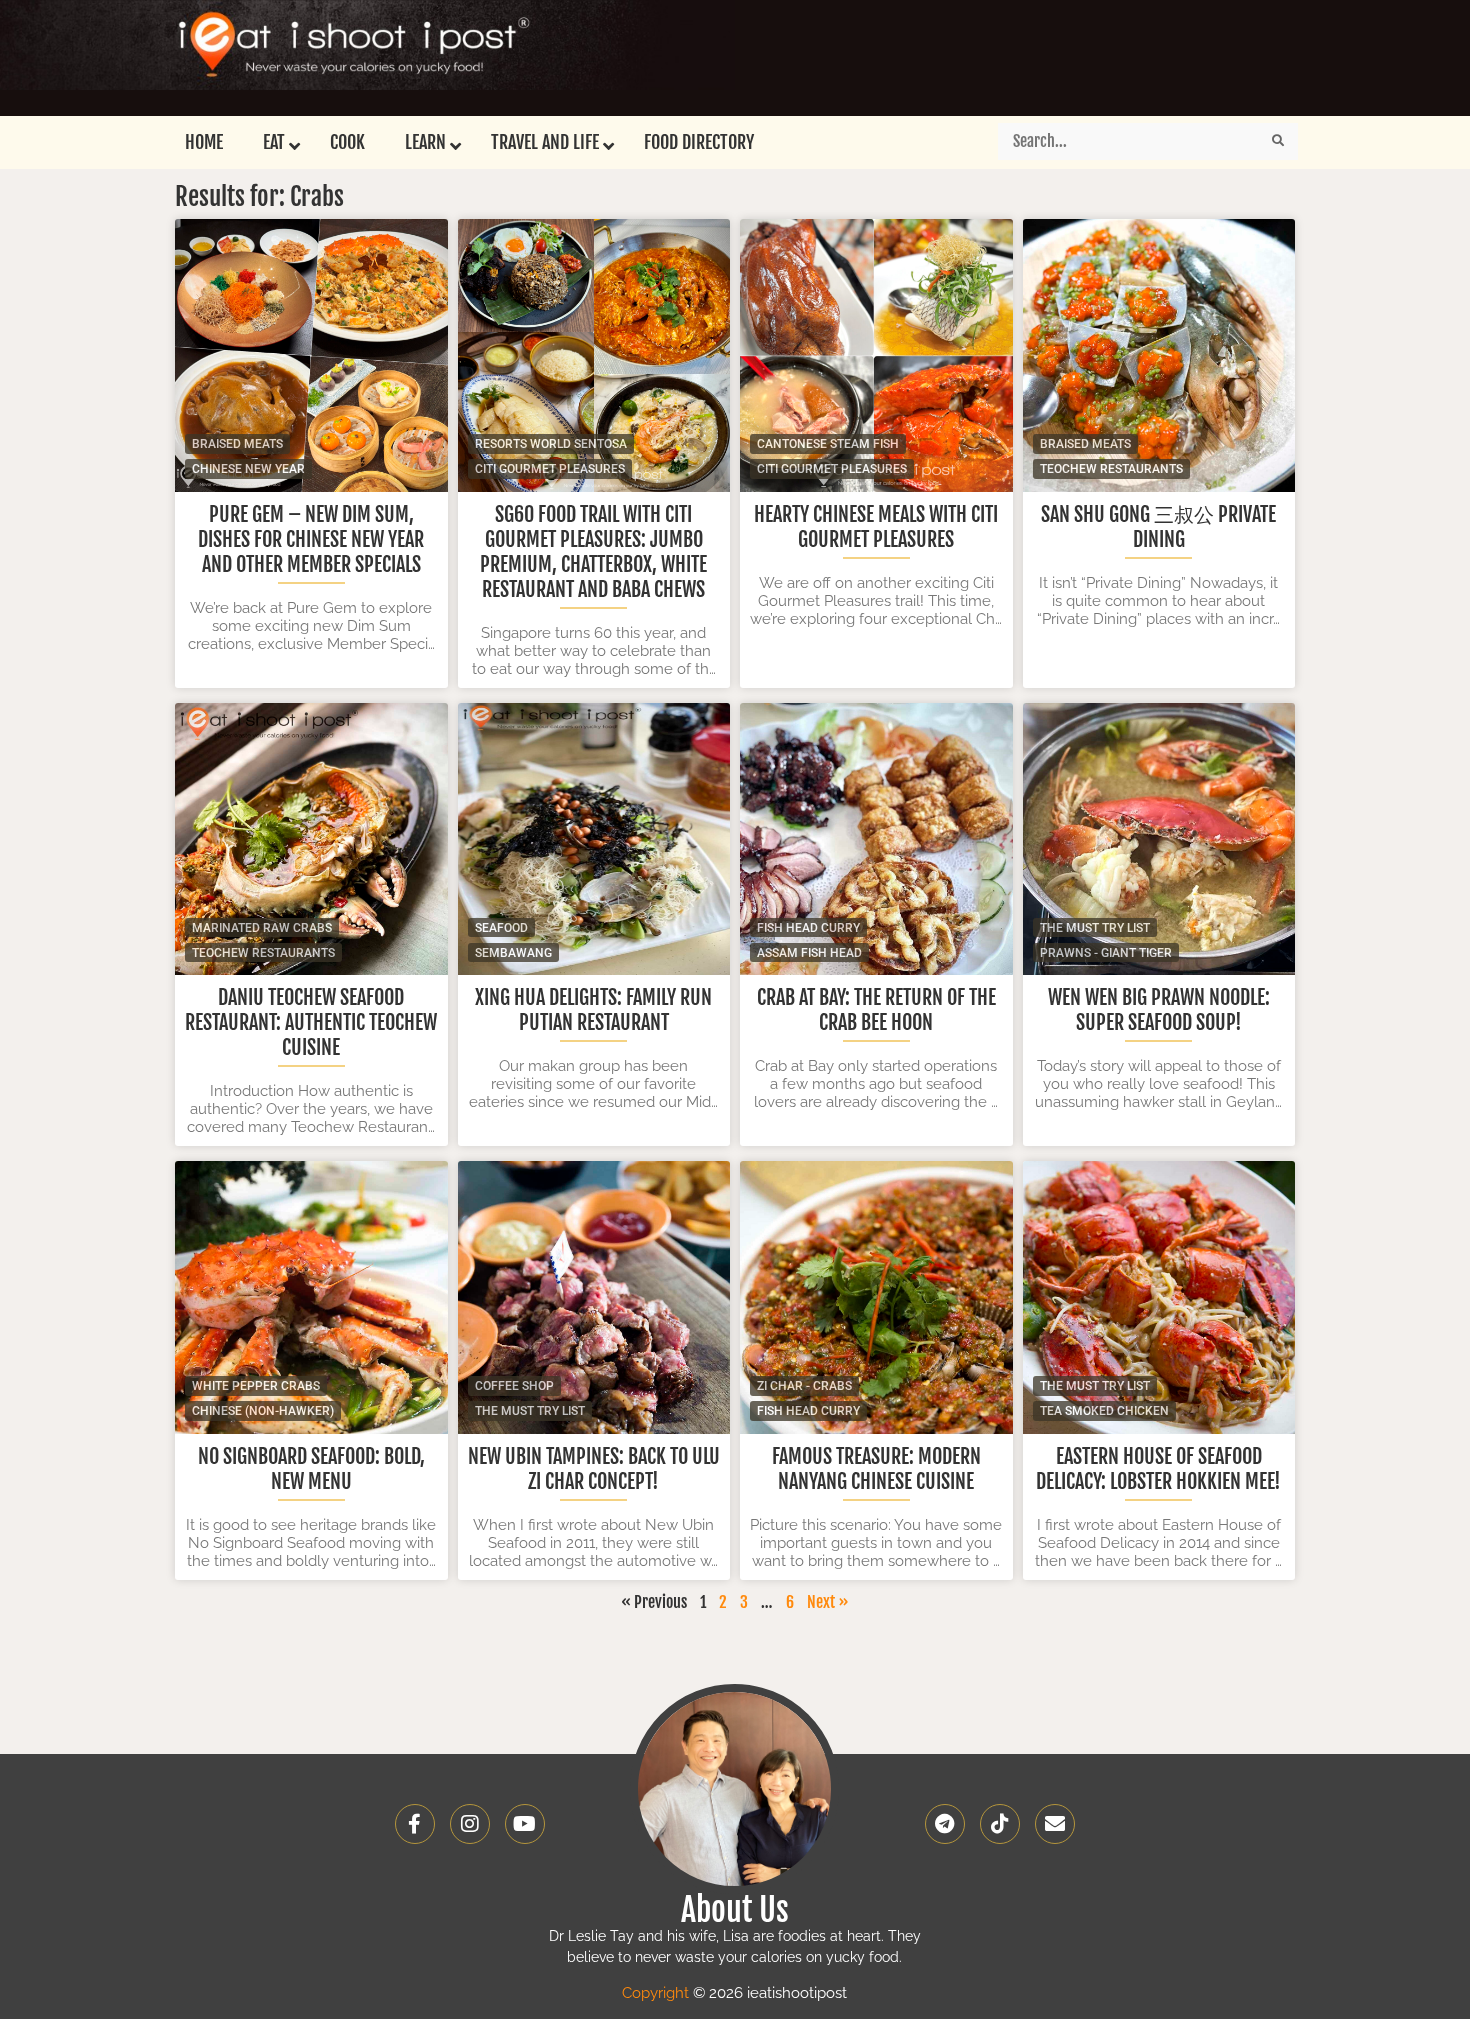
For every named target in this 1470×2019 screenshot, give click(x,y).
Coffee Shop (514, 1386)
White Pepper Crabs (256, 1386)
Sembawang (513, 953)
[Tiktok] (1000, 1824)
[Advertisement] (901, 55)
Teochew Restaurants (1111, 469)
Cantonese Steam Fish (828, 444)
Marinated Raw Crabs (262, 928)
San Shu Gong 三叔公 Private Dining (1158, 527)
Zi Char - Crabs (804, 1386)
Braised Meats (237, 444)
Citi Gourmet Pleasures (550, 469)
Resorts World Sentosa (551, 444)
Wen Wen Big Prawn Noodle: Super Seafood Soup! (1159, 1010)
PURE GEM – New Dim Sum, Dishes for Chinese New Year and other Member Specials (311, 539)
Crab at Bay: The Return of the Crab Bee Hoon (876, 1010)
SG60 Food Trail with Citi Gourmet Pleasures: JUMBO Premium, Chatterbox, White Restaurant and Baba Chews (593, 552)
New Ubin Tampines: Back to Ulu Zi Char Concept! (594, 1469)
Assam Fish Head (809, 953)
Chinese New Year (248, 469)
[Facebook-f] (415, 1824)
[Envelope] (1055, 1824)
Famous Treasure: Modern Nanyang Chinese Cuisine (876, 1469)
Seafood (501, 928)
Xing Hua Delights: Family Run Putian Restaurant (593, 1010)
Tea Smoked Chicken (1104, 1411)
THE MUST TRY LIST (1095, 928)
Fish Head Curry (808, 928)
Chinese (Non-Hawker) (263, 1411)
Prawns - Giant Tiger (1106, 953)
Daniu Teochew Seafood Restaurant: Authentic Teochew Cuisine (311, 1022)
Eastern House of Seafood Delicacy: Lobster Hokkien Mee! (1158, 1469)
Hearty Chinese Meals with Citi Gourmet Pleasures (876, 527)
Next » (828, 1602)
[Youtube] (525, 1824)
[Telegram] (945, 1824)
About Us (735, 1910)
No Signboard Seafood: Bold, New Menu (311, 1469)
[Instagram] (470, 1824)
